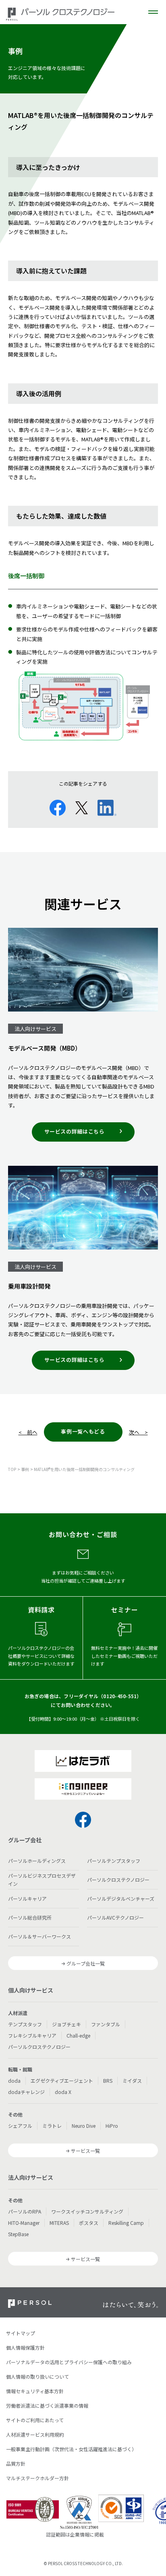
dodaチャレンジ (26, 2092)
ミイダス (132, 2080)
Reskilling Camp (126, 2223)
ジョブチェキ (66, 2024)
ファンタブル (106, 2024)
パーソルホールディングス (37, 1861)
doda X (63, 2092)
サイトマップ (21, 2333)
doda (14, 2080)
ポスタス (89, 2223)
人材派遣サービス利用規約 (35, 2434)
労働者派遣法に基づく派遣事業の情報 (47, 2405)
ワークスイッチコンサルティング (87, 2211)
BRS (108, 2080)
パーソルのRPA (25, 2211)
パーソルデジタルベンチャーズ (121, 1898)
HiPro (112, 2126)
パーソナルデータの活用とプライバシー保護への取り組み (69, 2362)
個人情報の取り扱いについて (37, 2376)
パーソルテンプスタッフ (114, 1861)
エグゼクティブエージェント (62, 2080)
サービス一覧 (85, 2151)
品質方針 (16, 2463)
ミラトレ (52, 2126)
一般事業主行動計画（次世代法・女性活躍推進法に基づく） (71, 2449)
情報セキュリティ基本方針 (35, 2391)
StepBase (18, 2234)
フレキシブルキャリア (32, 2035)
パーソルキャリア (27, 1898)
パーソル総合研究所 (30, 1917)
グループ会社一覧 (86, 1963)
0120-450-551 (120, 1696)
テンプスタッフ (25, 2024)
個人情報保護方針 (25, 2347)
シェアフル (20, 2126)
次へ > (138, 1432)
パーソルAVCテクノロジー (115, 1917)
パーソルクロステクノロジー (118, 1880)
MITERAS (59, 2223)
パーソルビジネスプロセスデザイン (42, 1880)
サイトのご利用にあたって (35, 2420)
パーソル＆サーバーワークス (39, 1936)
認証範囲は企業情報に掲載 (75, 2534)
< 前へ (28, 1432)
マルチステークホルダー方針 (37, 2478)
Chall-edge (78, 2035)
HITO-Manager (24, 2223)
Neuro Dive (84, 2126)
